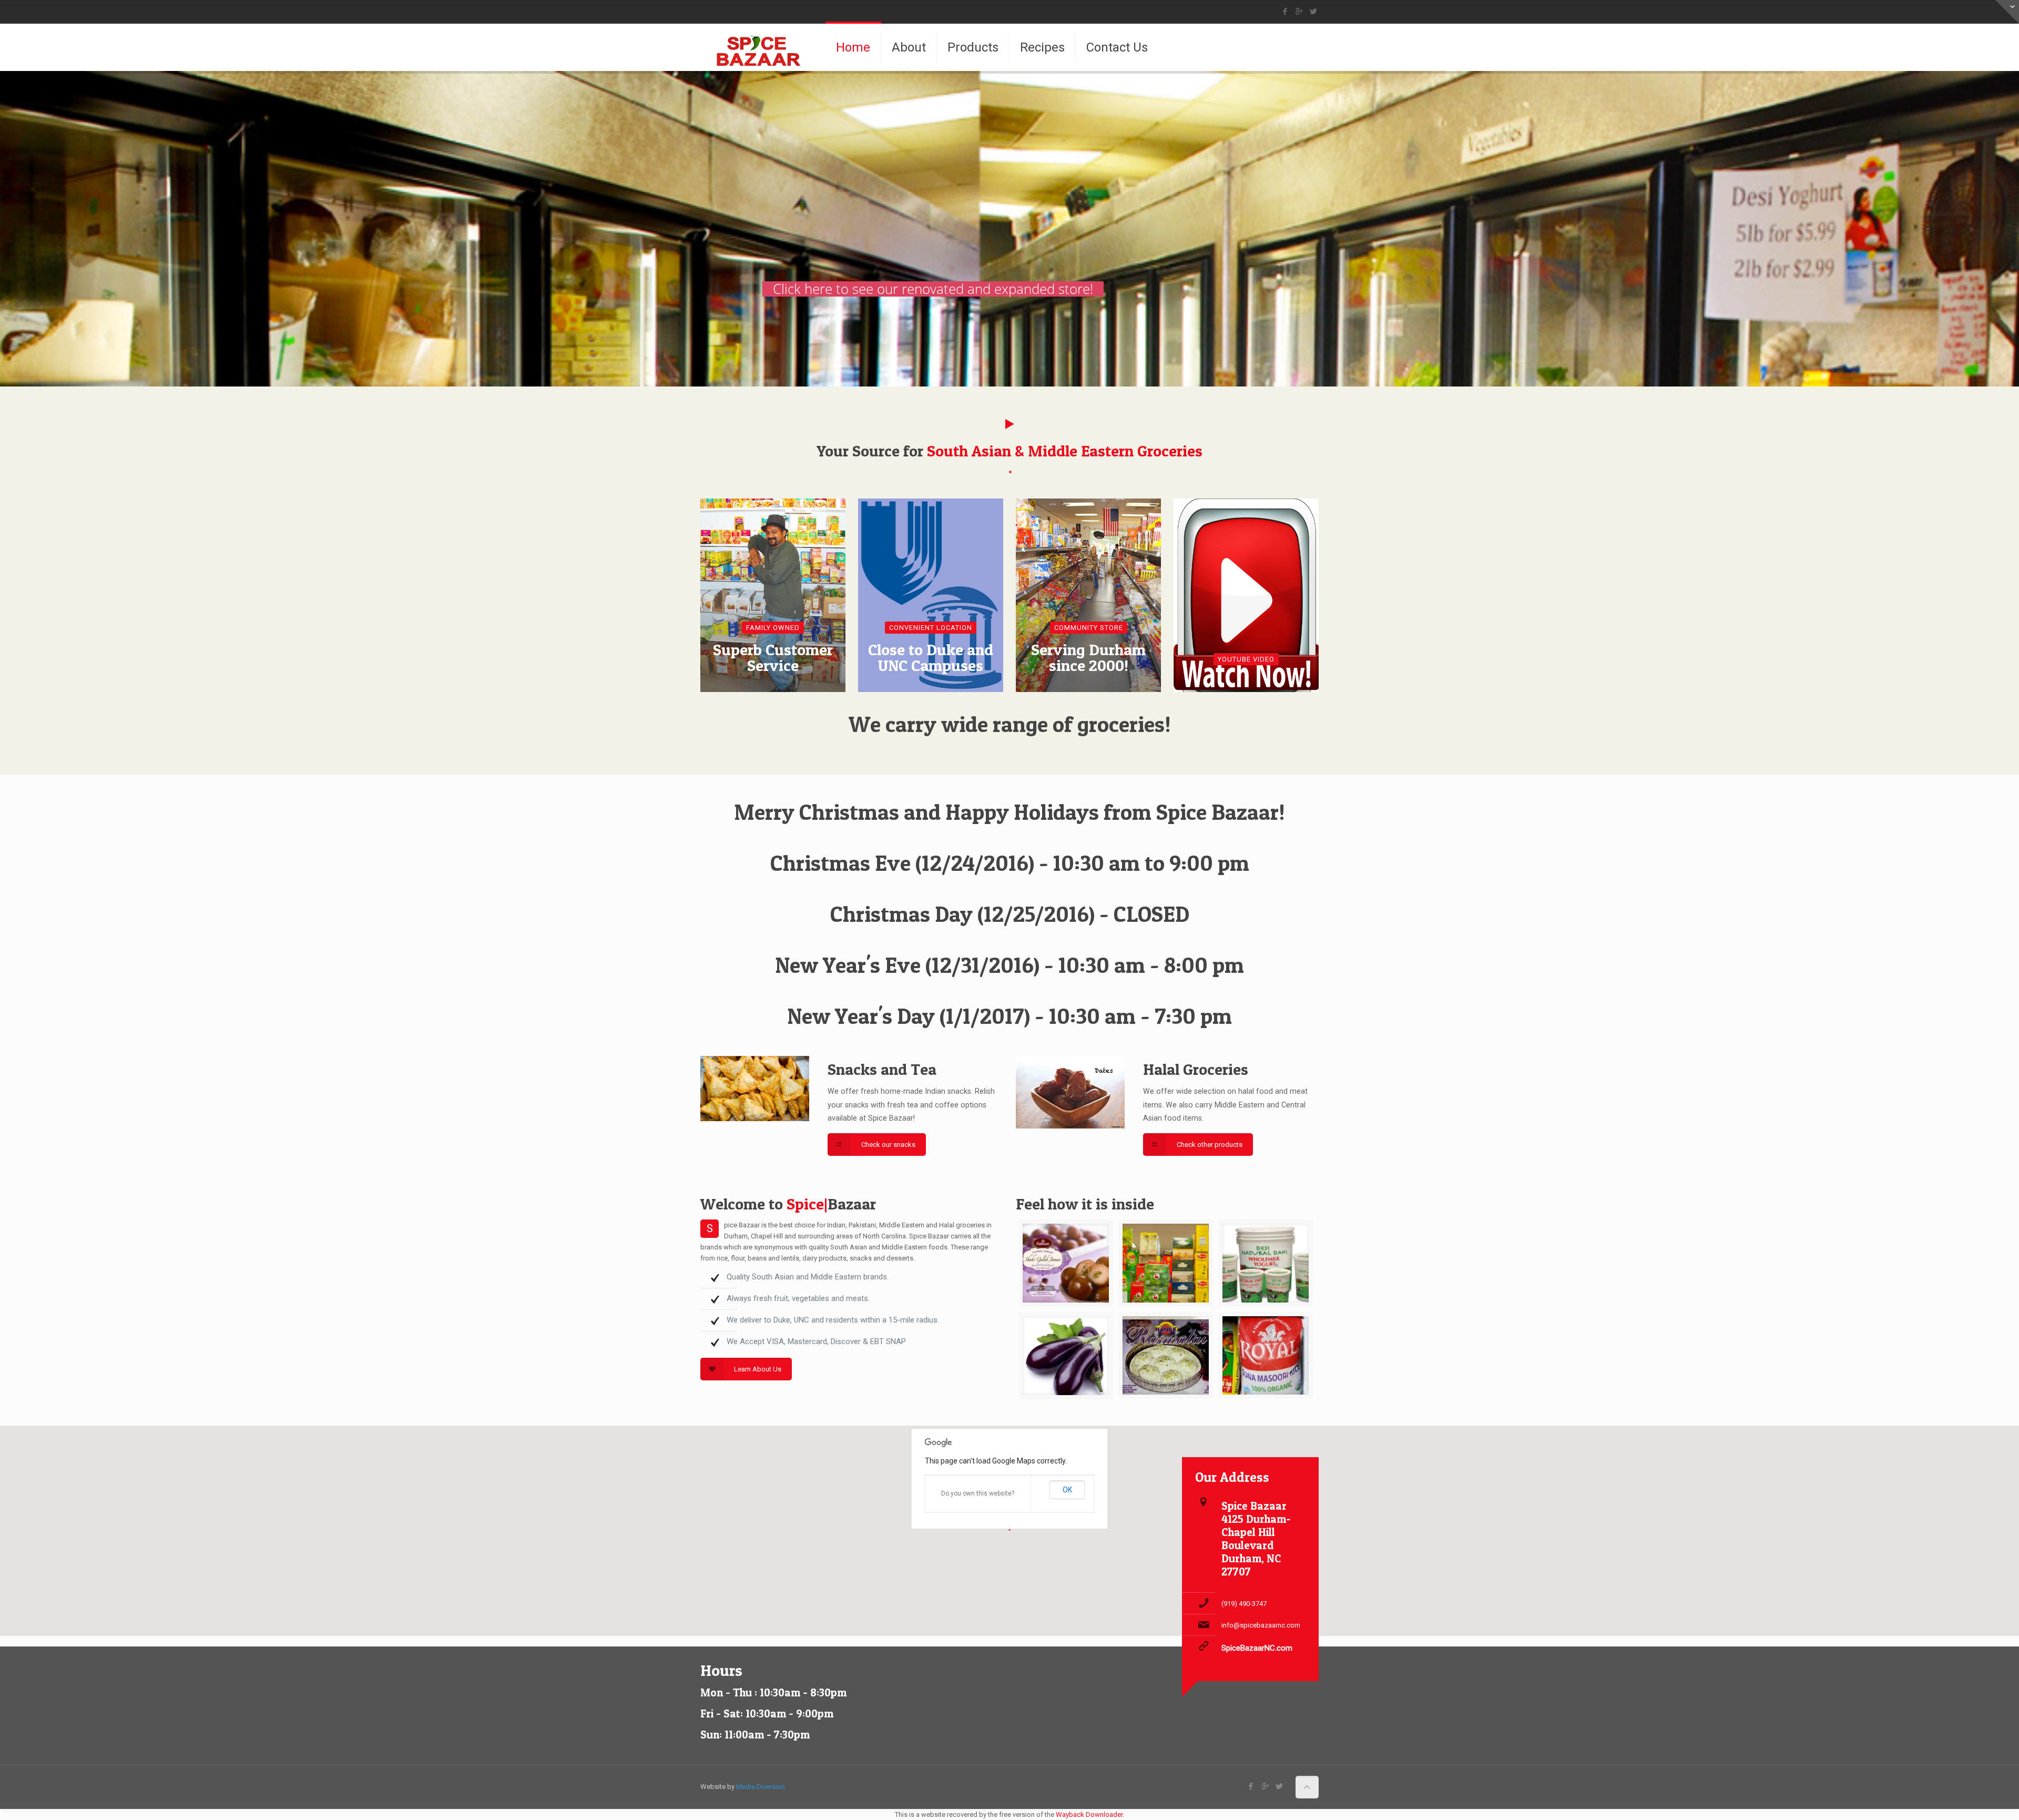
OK (1067, 1490)
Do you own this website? (978, 1493)
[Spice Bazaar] (760, 47)
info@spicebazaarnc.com (1261, 1625)
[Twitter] (1313, 12)
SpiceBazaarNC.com (1257, 1648)
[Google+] (1299, 12)
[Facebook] (1285, 12)
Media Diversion (761, 1787)
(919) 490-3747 (1244, 1604)
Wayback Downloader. (1090, 1814)
